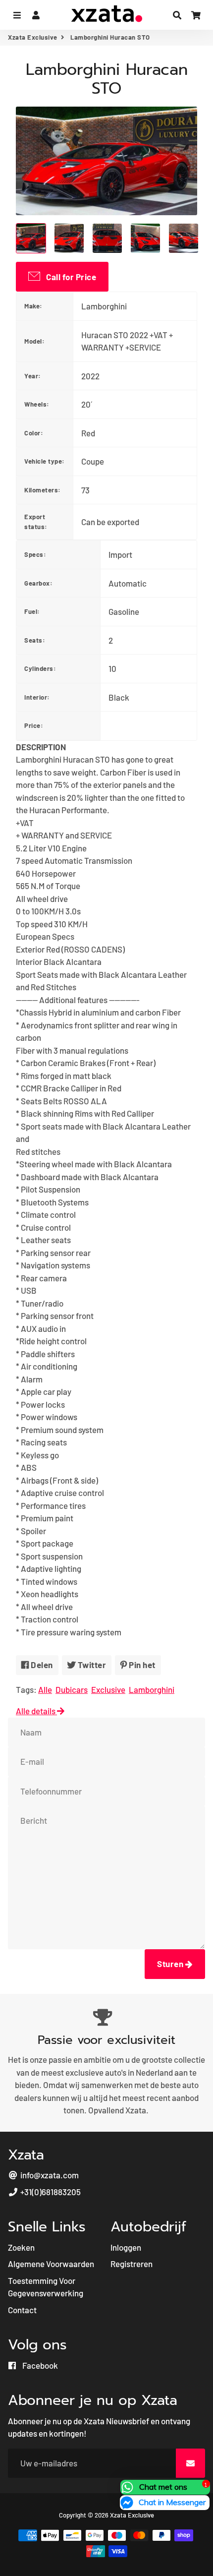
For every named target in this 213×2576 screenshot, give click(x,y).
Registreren (132, 2264)
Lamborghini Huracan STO (107, 79)
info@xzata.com (49, 2175)
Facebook (39, 2365)
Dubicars (72, 1689)
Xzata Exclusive (33, 37)
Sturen (171, 1964)
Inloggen (126, 2247)
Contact (22, 2310)
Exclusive (108, 1689)
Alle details (36, 1711)
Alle (45, 1689)
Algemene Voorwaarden (51, 2264)
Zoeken (21, 2247)
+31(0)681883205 (50, 2192)
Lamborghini (152, 1689)
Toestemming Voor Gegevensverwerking (46, 2287)
